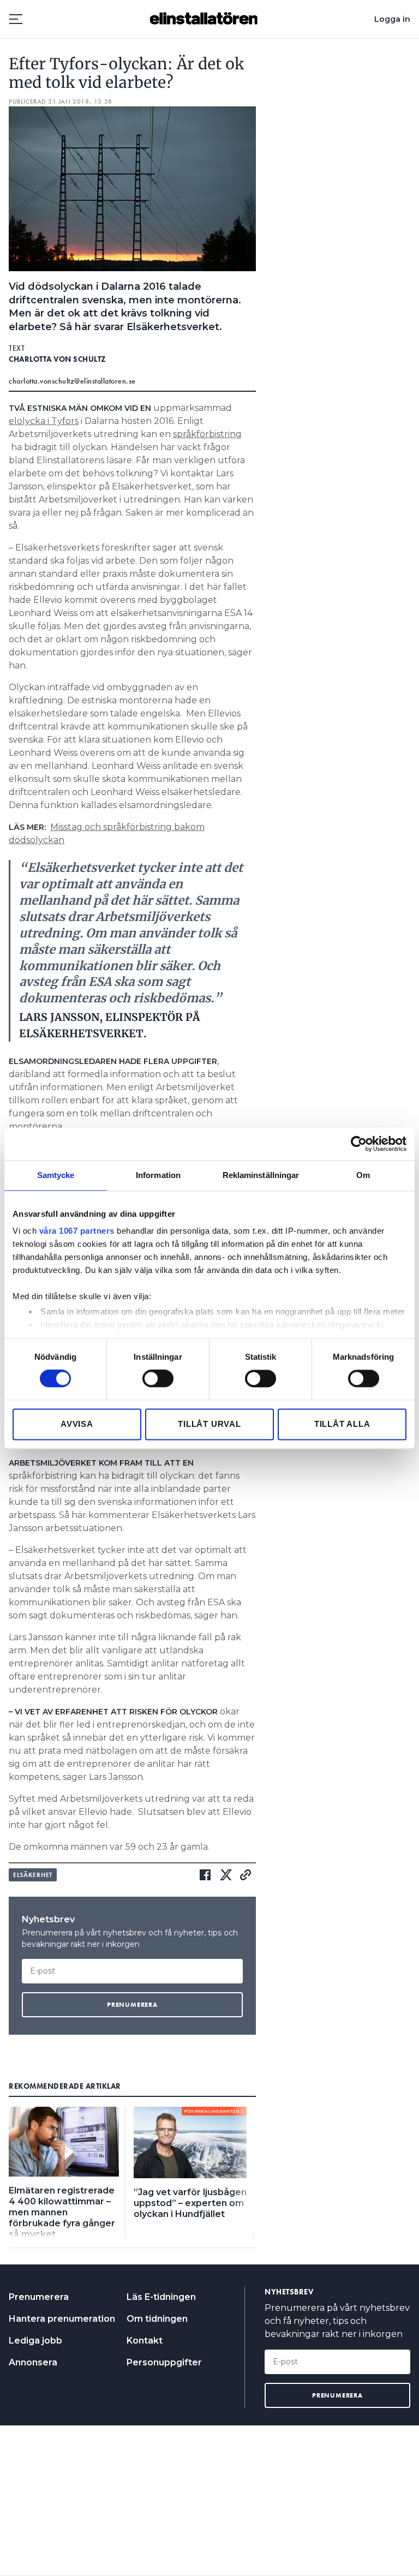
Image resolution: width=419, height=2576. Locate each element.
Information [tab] (158, 1175)
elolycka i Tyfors (44, 421)
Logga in (392, 19)
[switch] (158, 1379)
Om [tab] (363, 1175)
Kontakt (145, 2341)
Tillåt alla (342, 1424)
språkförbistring (207, 434)
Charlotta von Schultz (58, 359)
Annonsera (33, 2362)
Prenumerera (39, 2297)
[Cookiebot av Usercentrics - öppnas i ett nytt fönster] (359, 1144)
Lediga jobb (35, 2341)
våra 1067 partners (77, 1231)
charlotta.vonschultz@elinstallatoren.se (72, 381)
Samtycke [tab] (56, 1175)
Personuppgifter (164, 2362)
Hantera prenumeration (62, 2319)
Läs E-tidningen (161, 2297)
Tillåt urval (209, 1424)
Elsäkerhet (33, 1875)
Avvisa (77, 1424)
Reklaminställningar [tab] (261, 1175)
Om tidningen (157, 2319)
